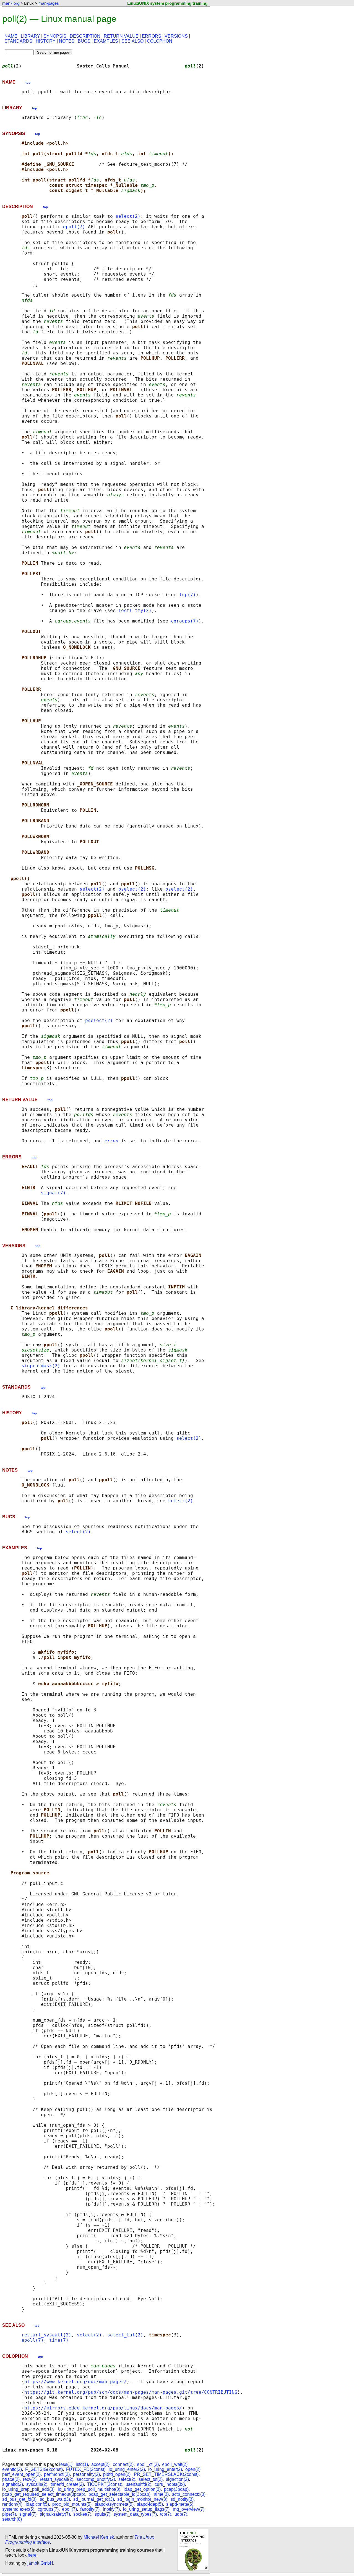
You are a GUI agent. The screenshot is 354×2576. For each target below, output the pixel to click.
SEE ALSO (132, 41)
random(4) (12, 2504)
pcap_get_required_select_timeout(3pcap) (44, 2494)
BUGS (84, 41)
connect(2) (123, 2464)
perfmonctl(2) (57, 2474)
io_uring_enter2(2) (127, 2469)
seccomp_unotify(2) (96, 2479)
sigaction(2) (177, 2479)
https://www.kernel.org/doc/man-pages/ (76, 2382)
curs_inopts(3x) (170, 2484)
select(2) (128, 216)
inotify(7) (111, 2509)
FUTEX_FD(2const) (86, 2469)
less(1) (66, 2464)
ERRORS (152, 36)
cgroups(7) (185, 621)
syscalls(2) (37, 2484)
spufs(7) (102, 2514)
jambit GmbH (40, 2563)
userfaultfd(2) (138, 2484)
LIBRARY (30, 36)
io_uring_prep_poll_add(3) (28, 2489)
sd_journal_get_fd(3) (94, 2499)
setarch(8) (12, 2519)
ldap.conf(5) (37, 2504)
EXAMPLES (106, 41)
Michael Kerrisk (99, 2537)
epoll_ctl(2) (148, 2464)
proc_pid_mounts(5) (72, 2504)
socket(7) (82, 2514)
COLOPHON (160, 41)
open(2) (193, 2469)
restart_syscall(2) (46, 2335)
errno (111, 1141)
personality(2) (86, 2474)
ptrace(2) (11, 2479)
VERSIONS (176, 36)
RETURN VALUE (121, 36)
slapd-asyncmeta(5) (114, 2504)
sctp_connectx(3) (189, 2494)
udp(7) (181, 2514)
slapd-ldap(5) (150, 2504)
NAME (11, 36)
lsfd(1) (82, 2464)
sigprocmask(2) (41, 1366)
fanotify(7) (90, 2509)
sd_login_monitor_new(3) (142, 2499)
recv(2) (30, 2479)
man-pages (49, 3)
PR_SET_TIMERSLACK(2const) (166, 2474)
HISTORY (46, 41)
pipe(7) (9, 2514)
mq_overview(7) (189, 2509)
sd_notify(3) (182, 2499)
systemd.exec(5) (18, 2509)
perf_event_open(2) (21, 2474)
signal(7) (53, 1193)
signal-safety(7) (55, 2514)
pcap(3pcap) (176, 2489)
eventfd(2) (12, 2469)
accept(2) (100, 2464)
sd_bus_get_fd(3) (19, 2499)
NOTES (67, 41)
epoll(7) (74, 227)
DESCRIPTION (85, 36)
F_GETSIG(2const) (44, 2469)
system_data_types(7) (135, 2514)
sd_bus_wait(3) (55, 2499)
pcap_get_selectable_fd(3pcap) (119, 2494)
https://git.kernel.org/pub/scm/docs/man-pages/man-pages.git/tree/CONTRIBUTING (131, 2392)
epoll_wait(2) (175, 2464)
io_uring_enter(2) (165, 2469)
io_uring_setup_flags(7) (146, 2509)
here (32, 2555)
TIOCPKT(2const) (105, 2484)
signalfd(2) (13, 2484)
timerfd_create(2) (67, 2484)
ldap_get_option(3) (142, 2489)
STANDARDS (18, 41)
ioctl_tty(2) (135, 610)
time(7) (59, 2340)
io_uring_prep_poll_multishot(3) (89, 2489)
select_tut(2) (125, 2335)
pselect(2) (132, 889)
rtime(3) (161, 2494)
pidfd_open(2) (117, 2474)
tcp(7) (188, 595)
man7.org (11, 3)
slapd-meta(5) (180, 2504)
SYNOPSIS (55, 36)
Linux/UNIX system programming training (167, 3)
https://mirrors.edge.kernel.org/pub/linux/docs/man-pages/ (103, 2408)
